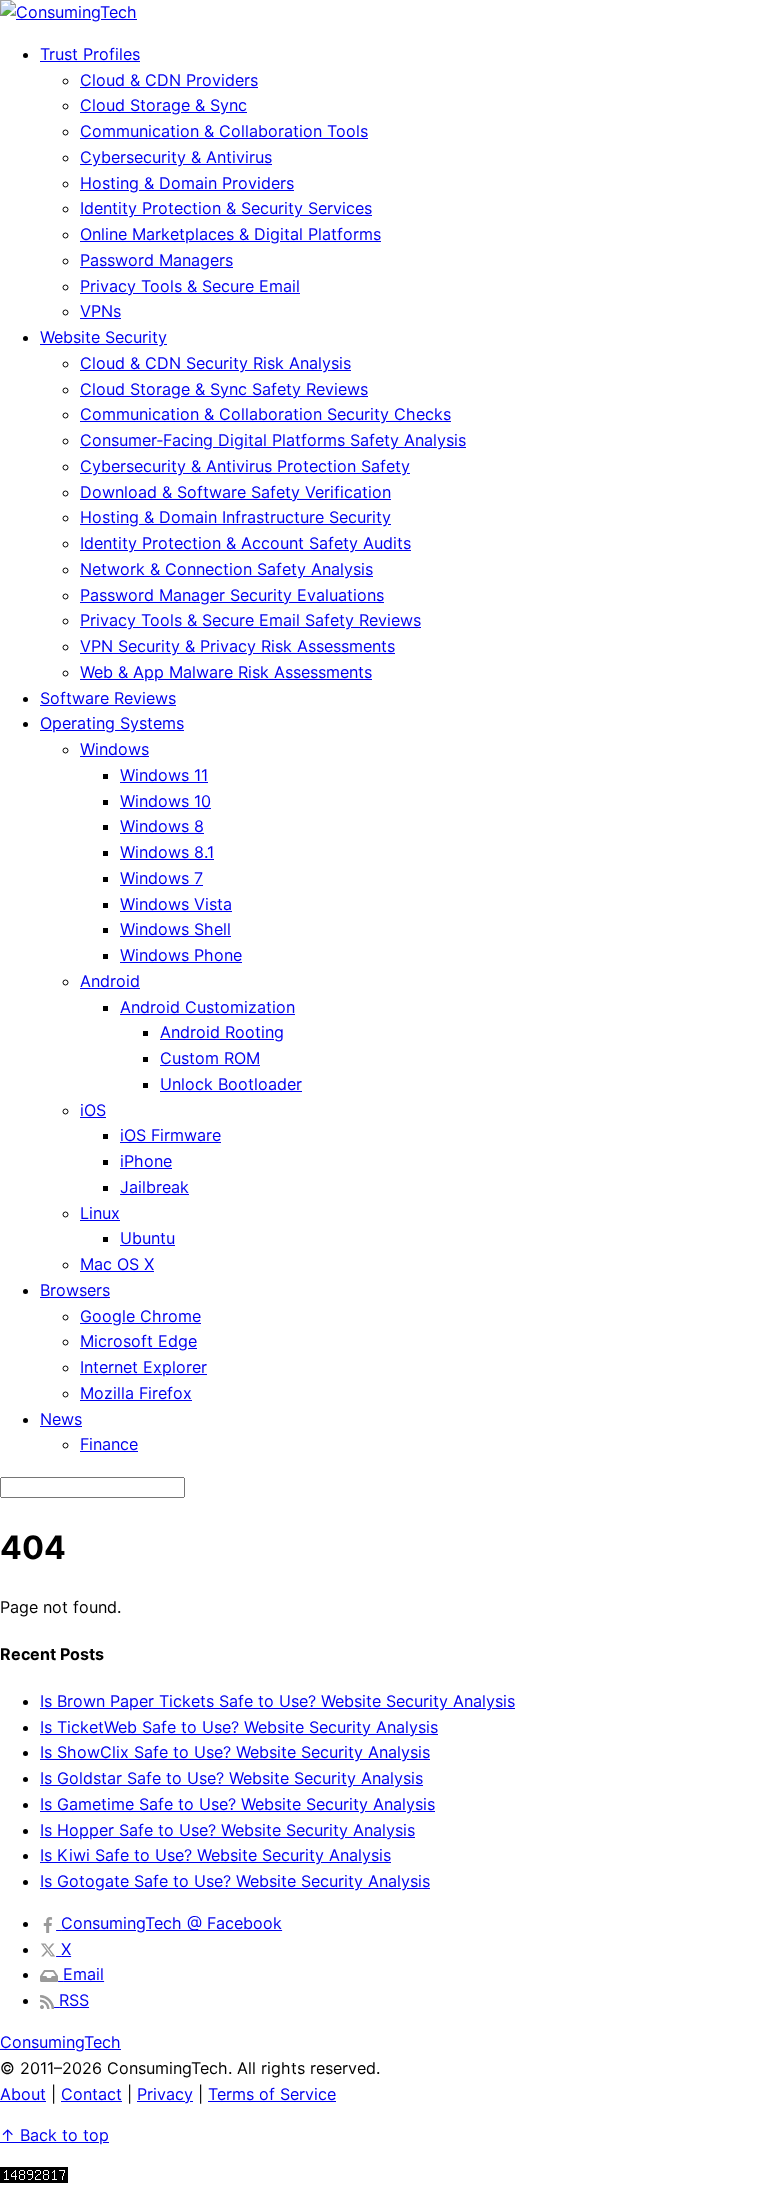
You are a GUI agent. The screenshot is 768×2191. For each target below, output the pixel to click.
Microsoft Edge (138, 1341)
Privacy (165, 2094)
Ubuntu (147, 1238)
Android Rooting (222, 1032)
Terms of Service (272, 2094)
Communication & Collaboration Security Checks (265, 414)
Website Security (103, 337)
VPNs (100, 311)
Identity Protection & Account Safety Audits (245, 543)
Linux (100, 1213)
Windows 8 (162, 826)
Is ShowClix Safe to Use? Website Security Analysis (235, 1752)
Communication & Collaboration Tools (224, 131)
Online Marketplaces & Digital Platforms (230, 234)
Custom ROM (210, 1058)
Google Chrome (140, 1316)
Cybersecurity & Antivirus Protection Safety (245, 466)
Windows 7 (161, 878)
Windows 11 (164, 775)
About (23, 2094)
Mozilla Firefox (136, 1393)
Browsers (75, 1290)
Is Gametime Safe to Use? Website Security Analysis (237, 1804)
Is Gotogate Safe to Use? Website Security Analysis (235, 1881)
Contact (91, 2094)
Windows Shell (175, 929)
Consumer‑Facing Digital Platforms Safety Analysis (273, 440)
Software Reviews (108, 698)
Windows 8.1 (167, 852)
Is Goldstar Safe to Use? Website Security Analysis (231, 1778)
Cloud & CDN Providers (169, 80)
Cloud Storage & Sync (163, 105)
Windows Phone (181, 955)
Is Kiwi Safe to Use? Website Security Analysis (215, 1855)
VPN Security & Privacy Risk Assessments (237, 646)
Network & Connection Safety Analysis (226, 569)
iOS (93, 1110)
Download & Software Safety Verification (235, 492)
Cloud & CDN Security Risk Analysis (215, 363)
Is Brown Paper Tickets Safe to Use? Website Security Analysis (277, 1701)
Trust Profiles (90, 54)
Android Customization (207, 1007)
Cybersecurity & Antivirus (176, 157)
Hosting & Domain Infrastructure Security (235, 517)
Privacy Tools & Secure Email (190, 286)
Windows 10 (165, 801)
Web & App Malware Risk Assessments (226, 672)
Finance (109, 1444)
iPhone (146, 1161)
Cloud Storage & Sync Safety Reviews (224, 389)
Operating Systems (112, 723)
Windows (114, 749)
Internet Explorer (143, 1367)
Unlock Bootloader (231, 1084)
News (61, 1419)
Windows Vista (176, 904)
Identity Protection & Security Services (226, 208)
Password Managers (156, 260)
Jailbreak (154, 1187)
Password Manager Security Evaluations (232, 595)
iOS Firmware (170, 1135)
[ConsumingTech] (68, 12)
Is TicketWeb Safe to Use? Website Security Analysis (239, 1727)
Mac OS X (117, 1264)
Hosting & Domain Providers (187, 183)
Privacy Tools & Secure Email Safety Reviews (250, 620)
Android (110, 981)
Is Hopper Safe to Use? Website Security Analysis (227, 1830)
